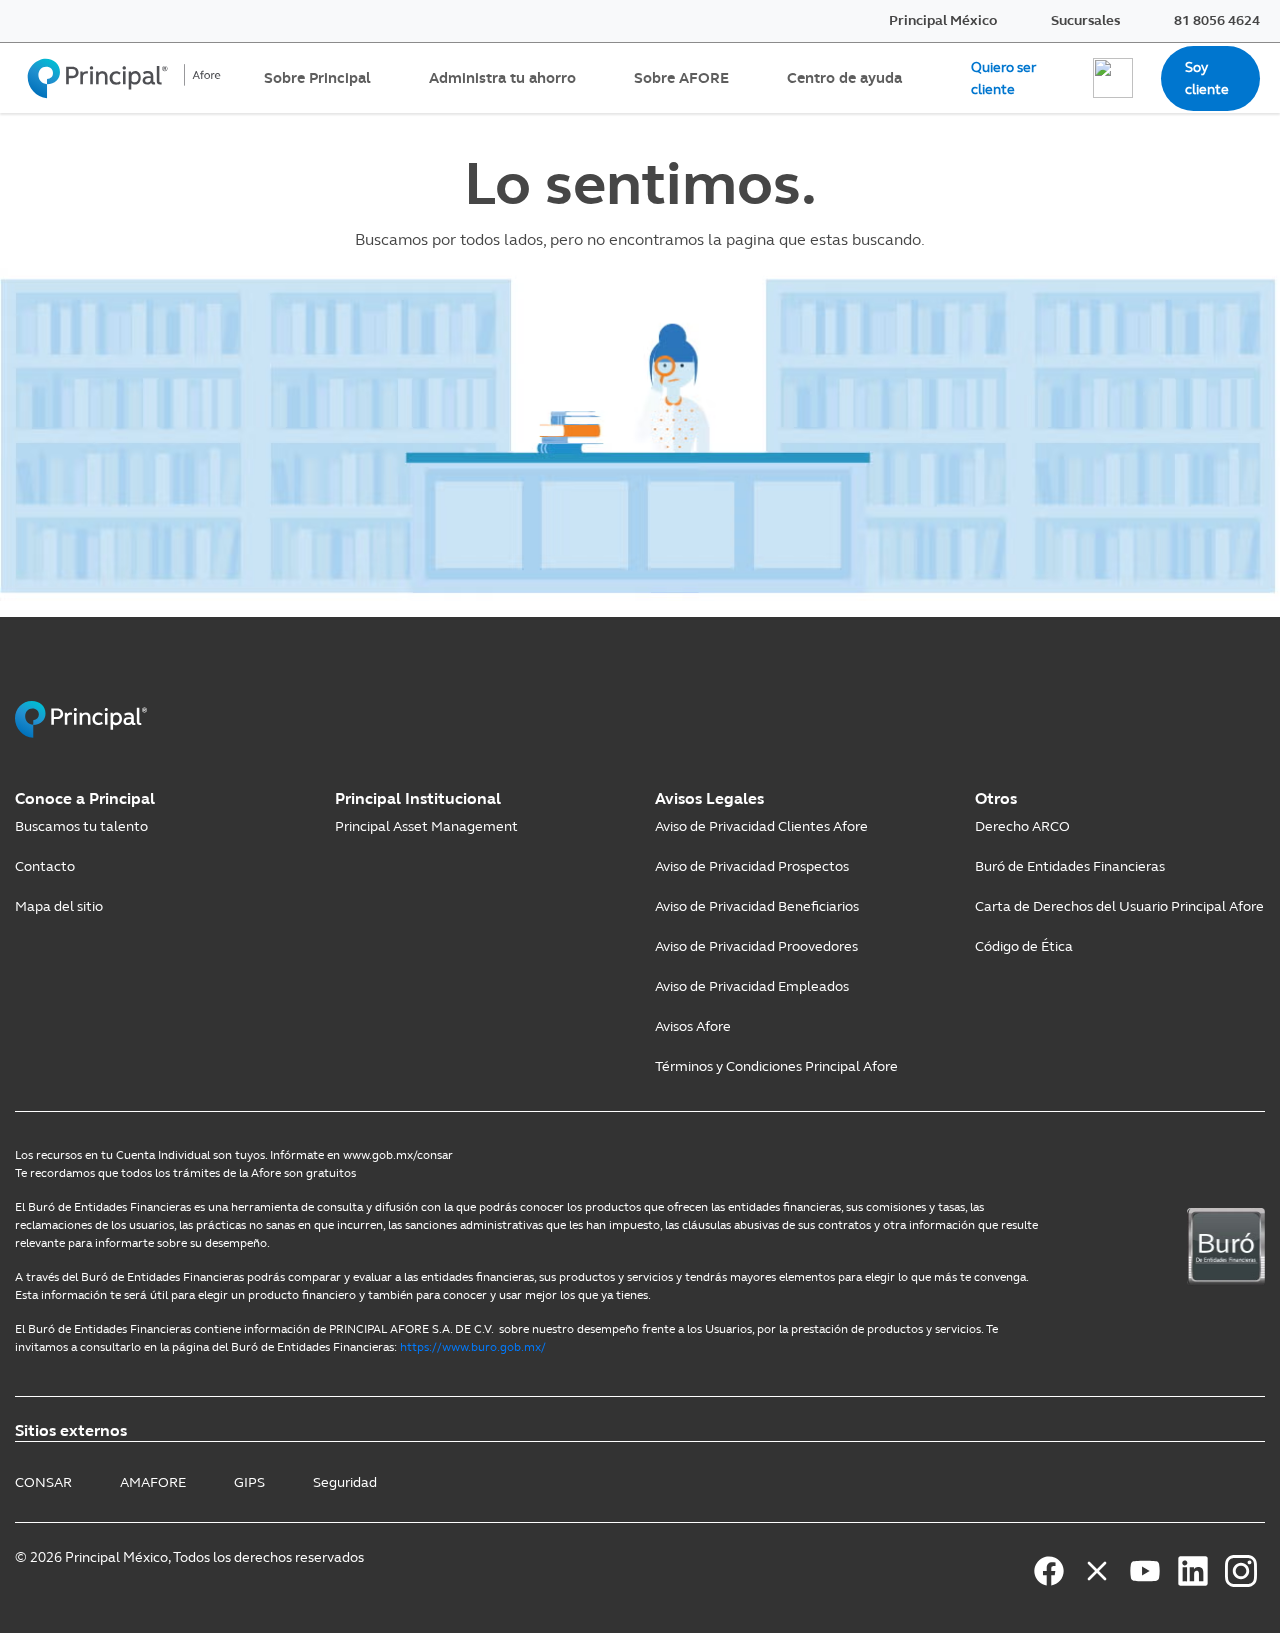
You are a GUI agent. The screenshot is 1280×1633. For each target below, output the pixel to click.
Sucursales (1085, 20)
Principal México (943, 20)
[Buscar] (1113, 78)
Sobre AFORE (681, 78)
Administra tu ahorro (502, 78)
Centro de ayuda (844, 78)
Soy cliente (1207, 78)
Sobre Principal (317, 78)
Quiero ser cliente (1003, 78)
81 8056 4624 (1217, 20)
